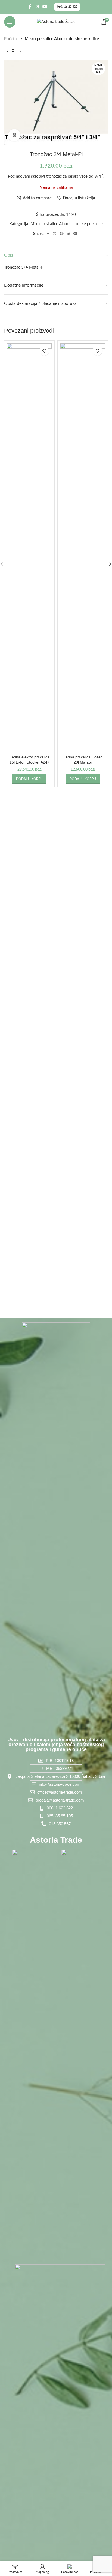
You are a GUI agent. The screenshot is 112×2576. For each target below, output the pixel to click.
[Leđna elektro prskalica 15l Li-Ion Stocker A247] (29, 548)
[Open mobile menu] (10, 22)
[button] (29, 779)
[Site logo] (56, 22)
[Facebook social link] (30, 7)
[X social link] (55, 234)
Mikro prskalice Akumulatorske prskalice (62, 39)
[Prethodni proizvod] (7, 51)
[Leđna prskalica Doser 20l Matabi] (83, 548)
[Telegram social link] (75, 234)
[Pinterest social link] (62, 234)
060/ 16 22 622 (67, 7)
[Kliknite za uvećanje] (14, 135)
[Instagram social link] (37, 7)
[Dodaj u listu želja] (44, 351)
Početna (11, 39)
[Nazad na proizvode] (14, 51)
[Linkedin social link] (69, 234)
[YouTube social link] (45, 7)
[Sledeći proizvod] (20, 51)
